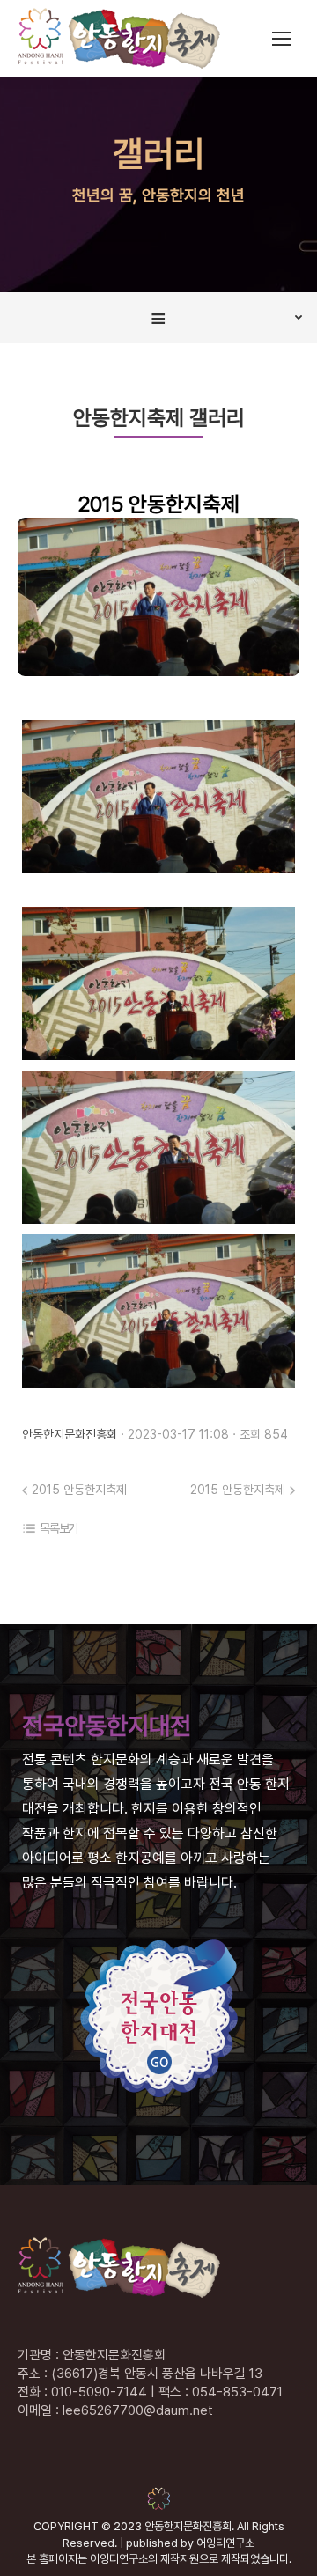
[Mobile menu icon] (282, 39)
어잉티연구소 (225, 2543)
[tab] (158, 318)
